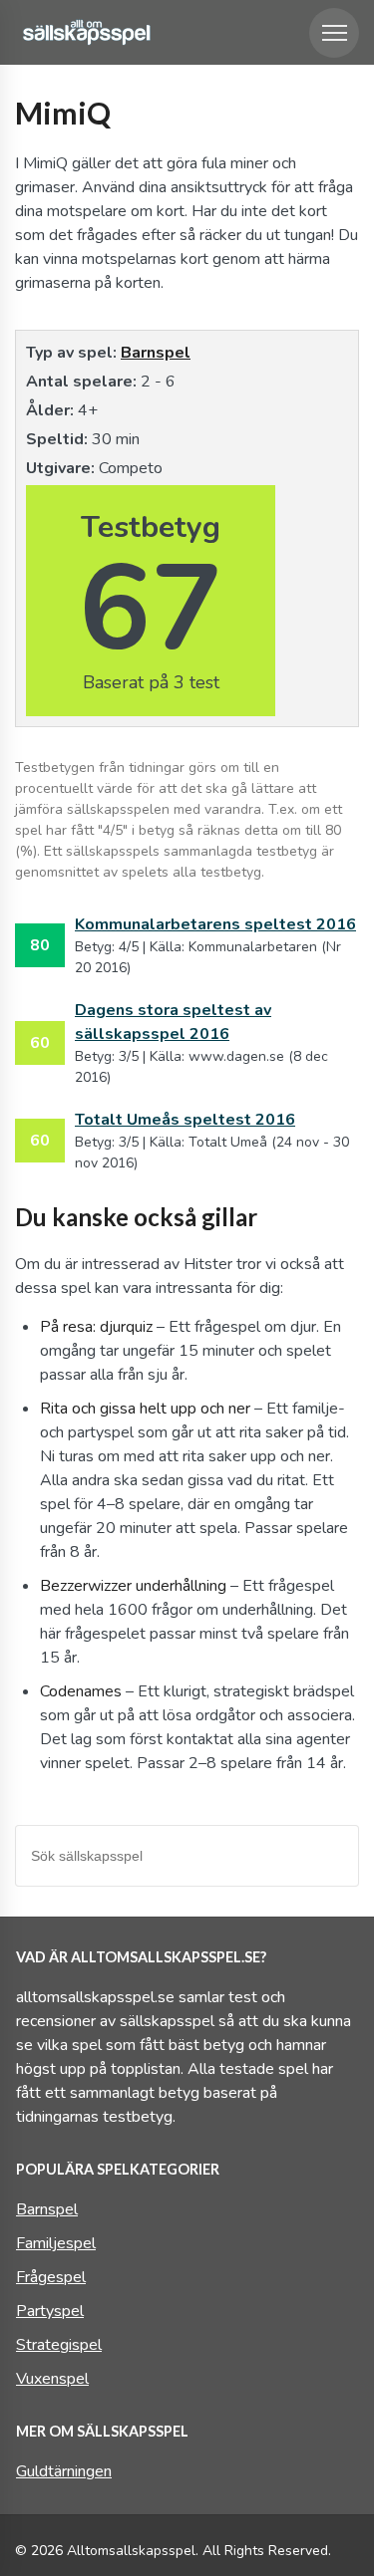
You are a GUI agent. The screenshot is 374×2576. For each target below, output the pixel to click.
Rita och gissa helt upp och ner (145, 1409)
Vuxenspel (52, 2379)
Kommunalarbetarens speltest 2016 (215, 924)
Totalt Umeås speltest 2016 (185, 1120)
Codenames (81, 1691)
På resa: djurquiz (96, 1327)
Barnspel (156, 353)
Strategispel (59, 2345)
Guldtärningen (64, 2471)
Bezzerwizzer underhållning (133, 1586)
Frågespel (51, 2277)
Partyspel (50, 2311)
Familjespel (56, 2243)
